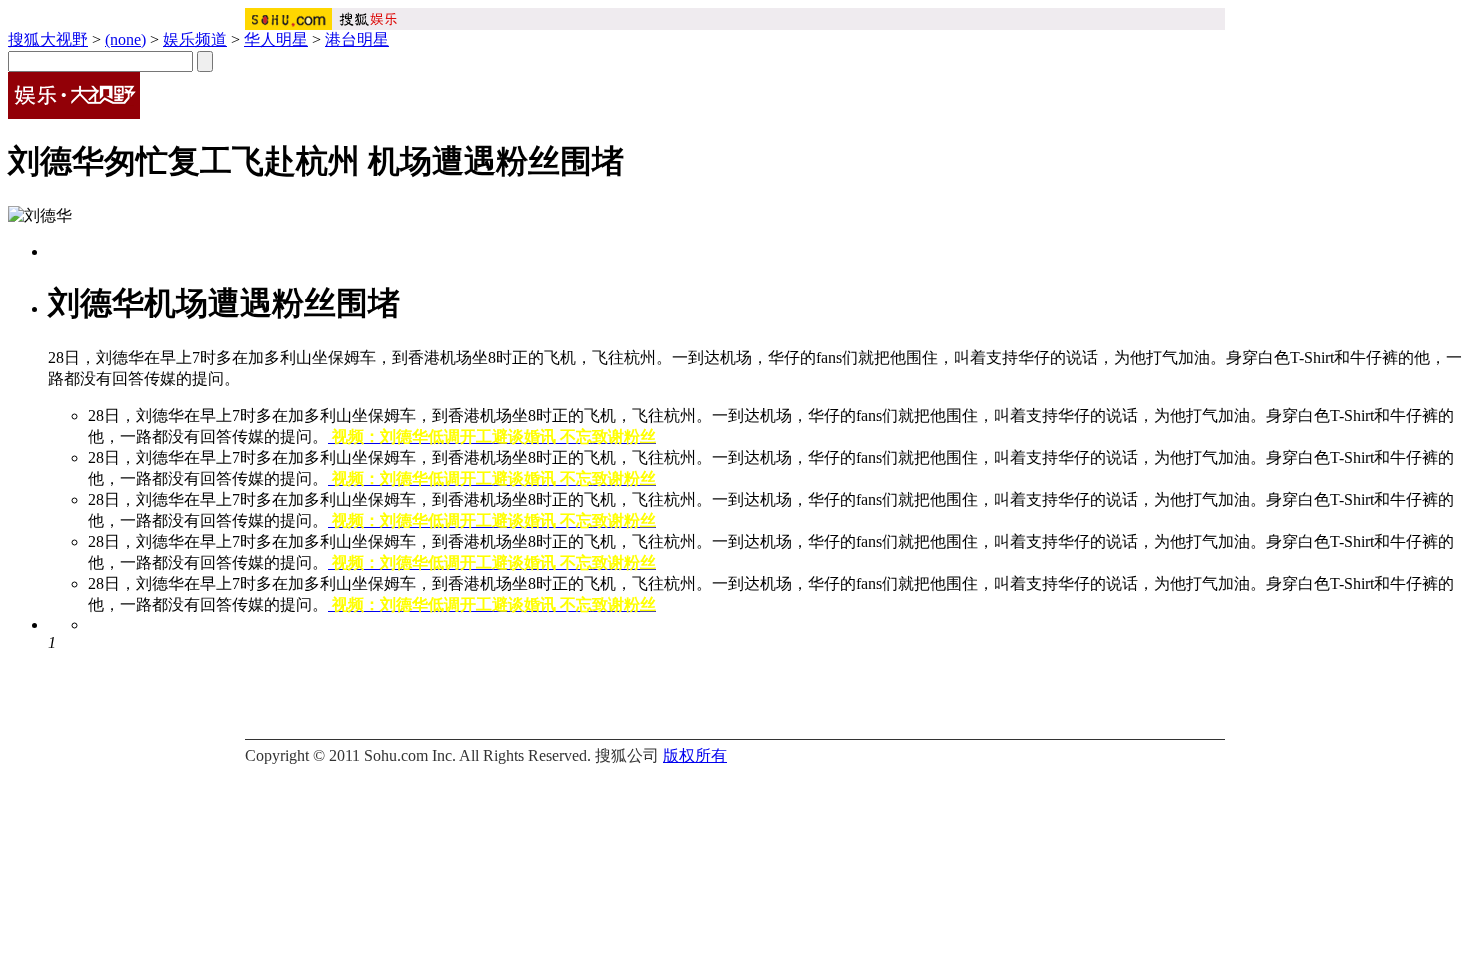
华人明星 (276, 39)
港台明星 (357, 39)
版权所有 (695, 755)
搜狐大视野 (48, 39)
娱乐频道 (195, 39)
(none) (125, 39)
